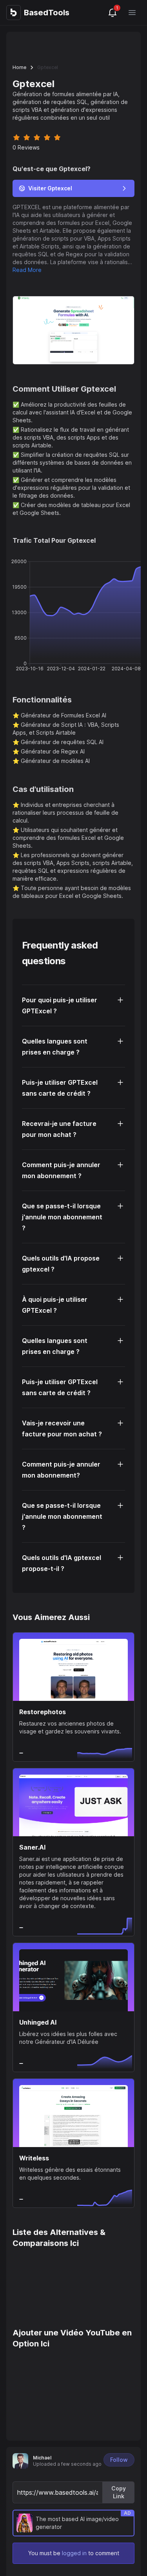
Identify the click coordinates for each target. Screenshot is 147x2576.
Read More (27, 270)
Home (19, 67)
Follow (119, 2460)
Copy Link (119, 2492)
